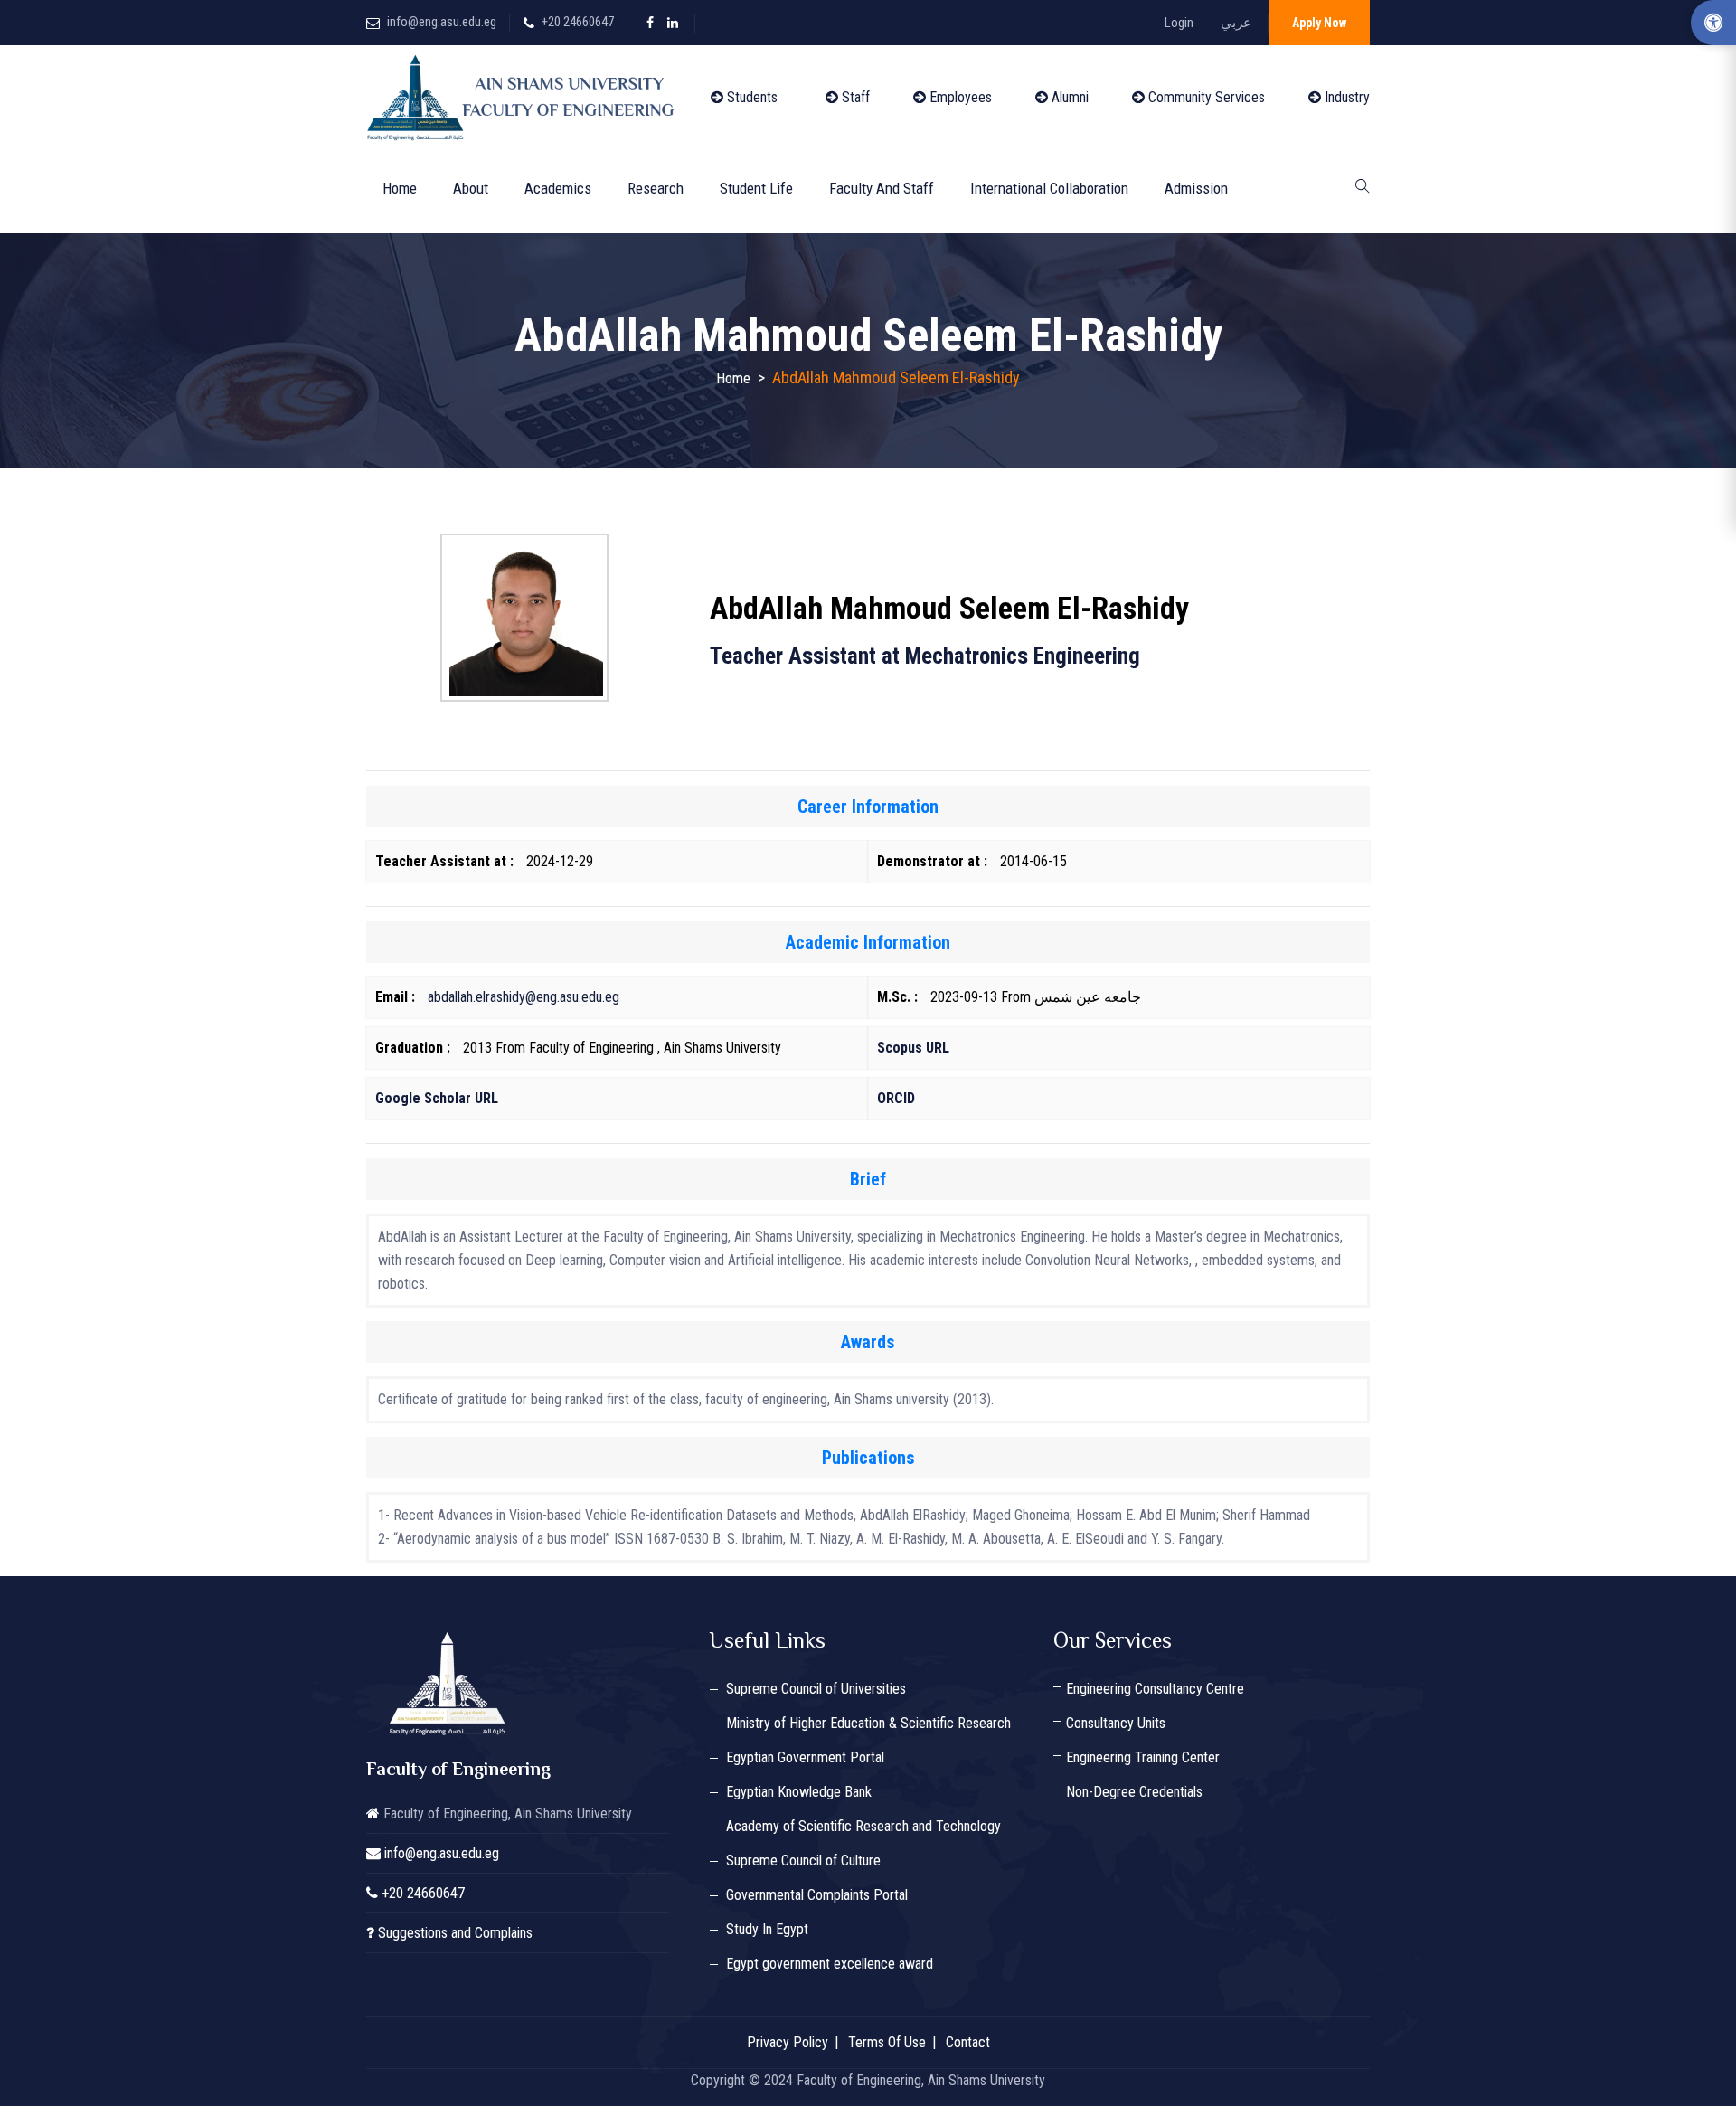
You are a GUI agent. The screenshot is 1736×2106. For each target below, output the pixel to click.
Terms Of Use (887, 2042)
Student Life (756, 188)
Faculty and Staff (882, 188)
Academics (558, 188)
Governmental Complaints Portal (817, 1895)
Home (400, 188)
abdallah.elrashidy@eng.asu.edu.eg (524, 997)
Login (1179, 23)
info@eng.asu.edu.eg (442, 22)
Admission (1196, 188)
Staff (854, 97)
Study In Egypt (767, 1929)
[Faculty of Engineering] (524, 98)
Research (656, 188)
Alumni (1068, 97)
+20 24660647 (578, 22)
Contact (968, 2042)
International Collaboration (1049, 188)
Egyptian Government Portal (805, 1757)
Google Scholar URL (437, 1098)
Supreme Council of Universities (816, 1689)
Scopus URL (913, 1048)
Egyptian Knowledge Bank (799, 1792)
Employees (959, 97)
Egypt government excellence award (830, 1964)
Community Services (1205, 97)
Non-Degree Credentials (1134, 1792)
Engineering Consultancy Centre (1155, 1689)
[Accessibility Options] (1713, 23)
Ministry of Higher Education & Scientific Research (868, 1723)
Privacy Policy (788, 2042)
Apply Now (1319, 23)
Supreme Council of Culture (803, 1860)
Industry (1345, 97)
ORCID (896, 1098)
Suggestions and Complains (455, 1933)
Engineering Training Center (1143, 1757)
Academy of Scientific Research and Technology (863, 1826)
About (471, 188)
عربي (1236, 23)
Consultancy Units (1116, 1723)
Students (750, 97)
